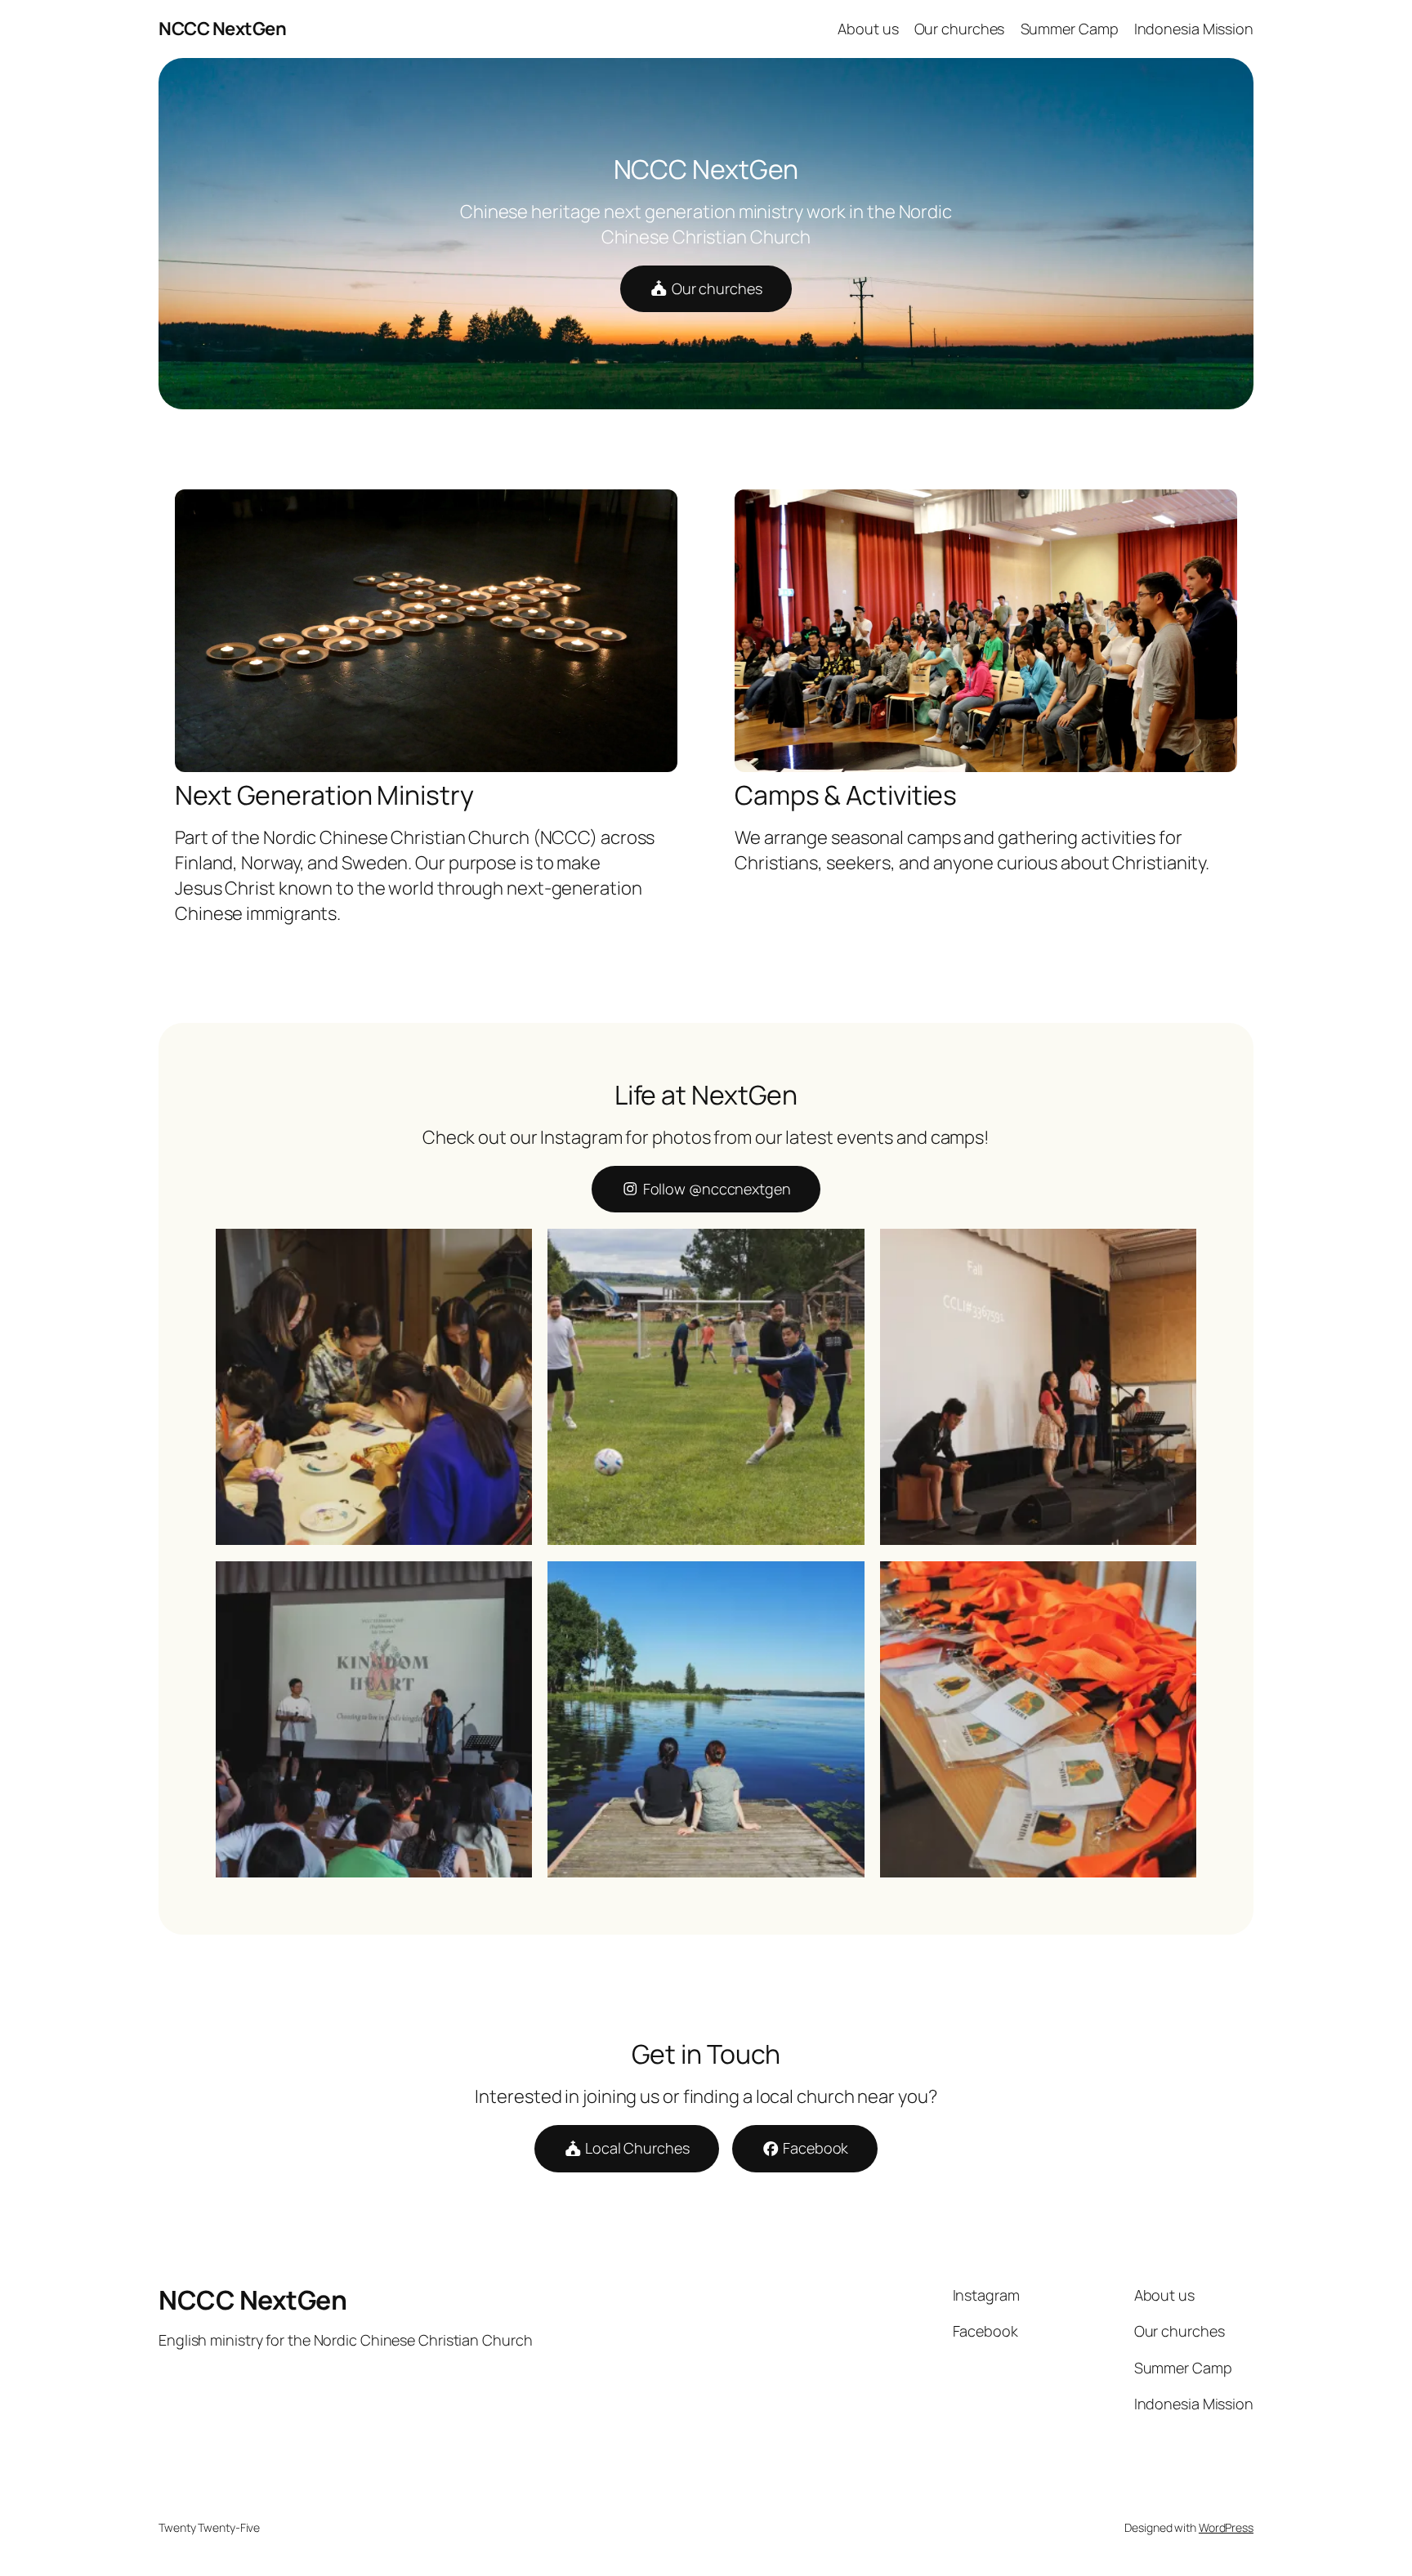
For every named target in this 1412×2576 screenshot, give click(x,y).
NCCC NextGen (222, 29)
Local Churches (636, 2148)
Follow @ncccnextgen (715, 1189)
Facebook (814, 2148)
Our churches (715, 288)
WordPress (1226, 2527)
